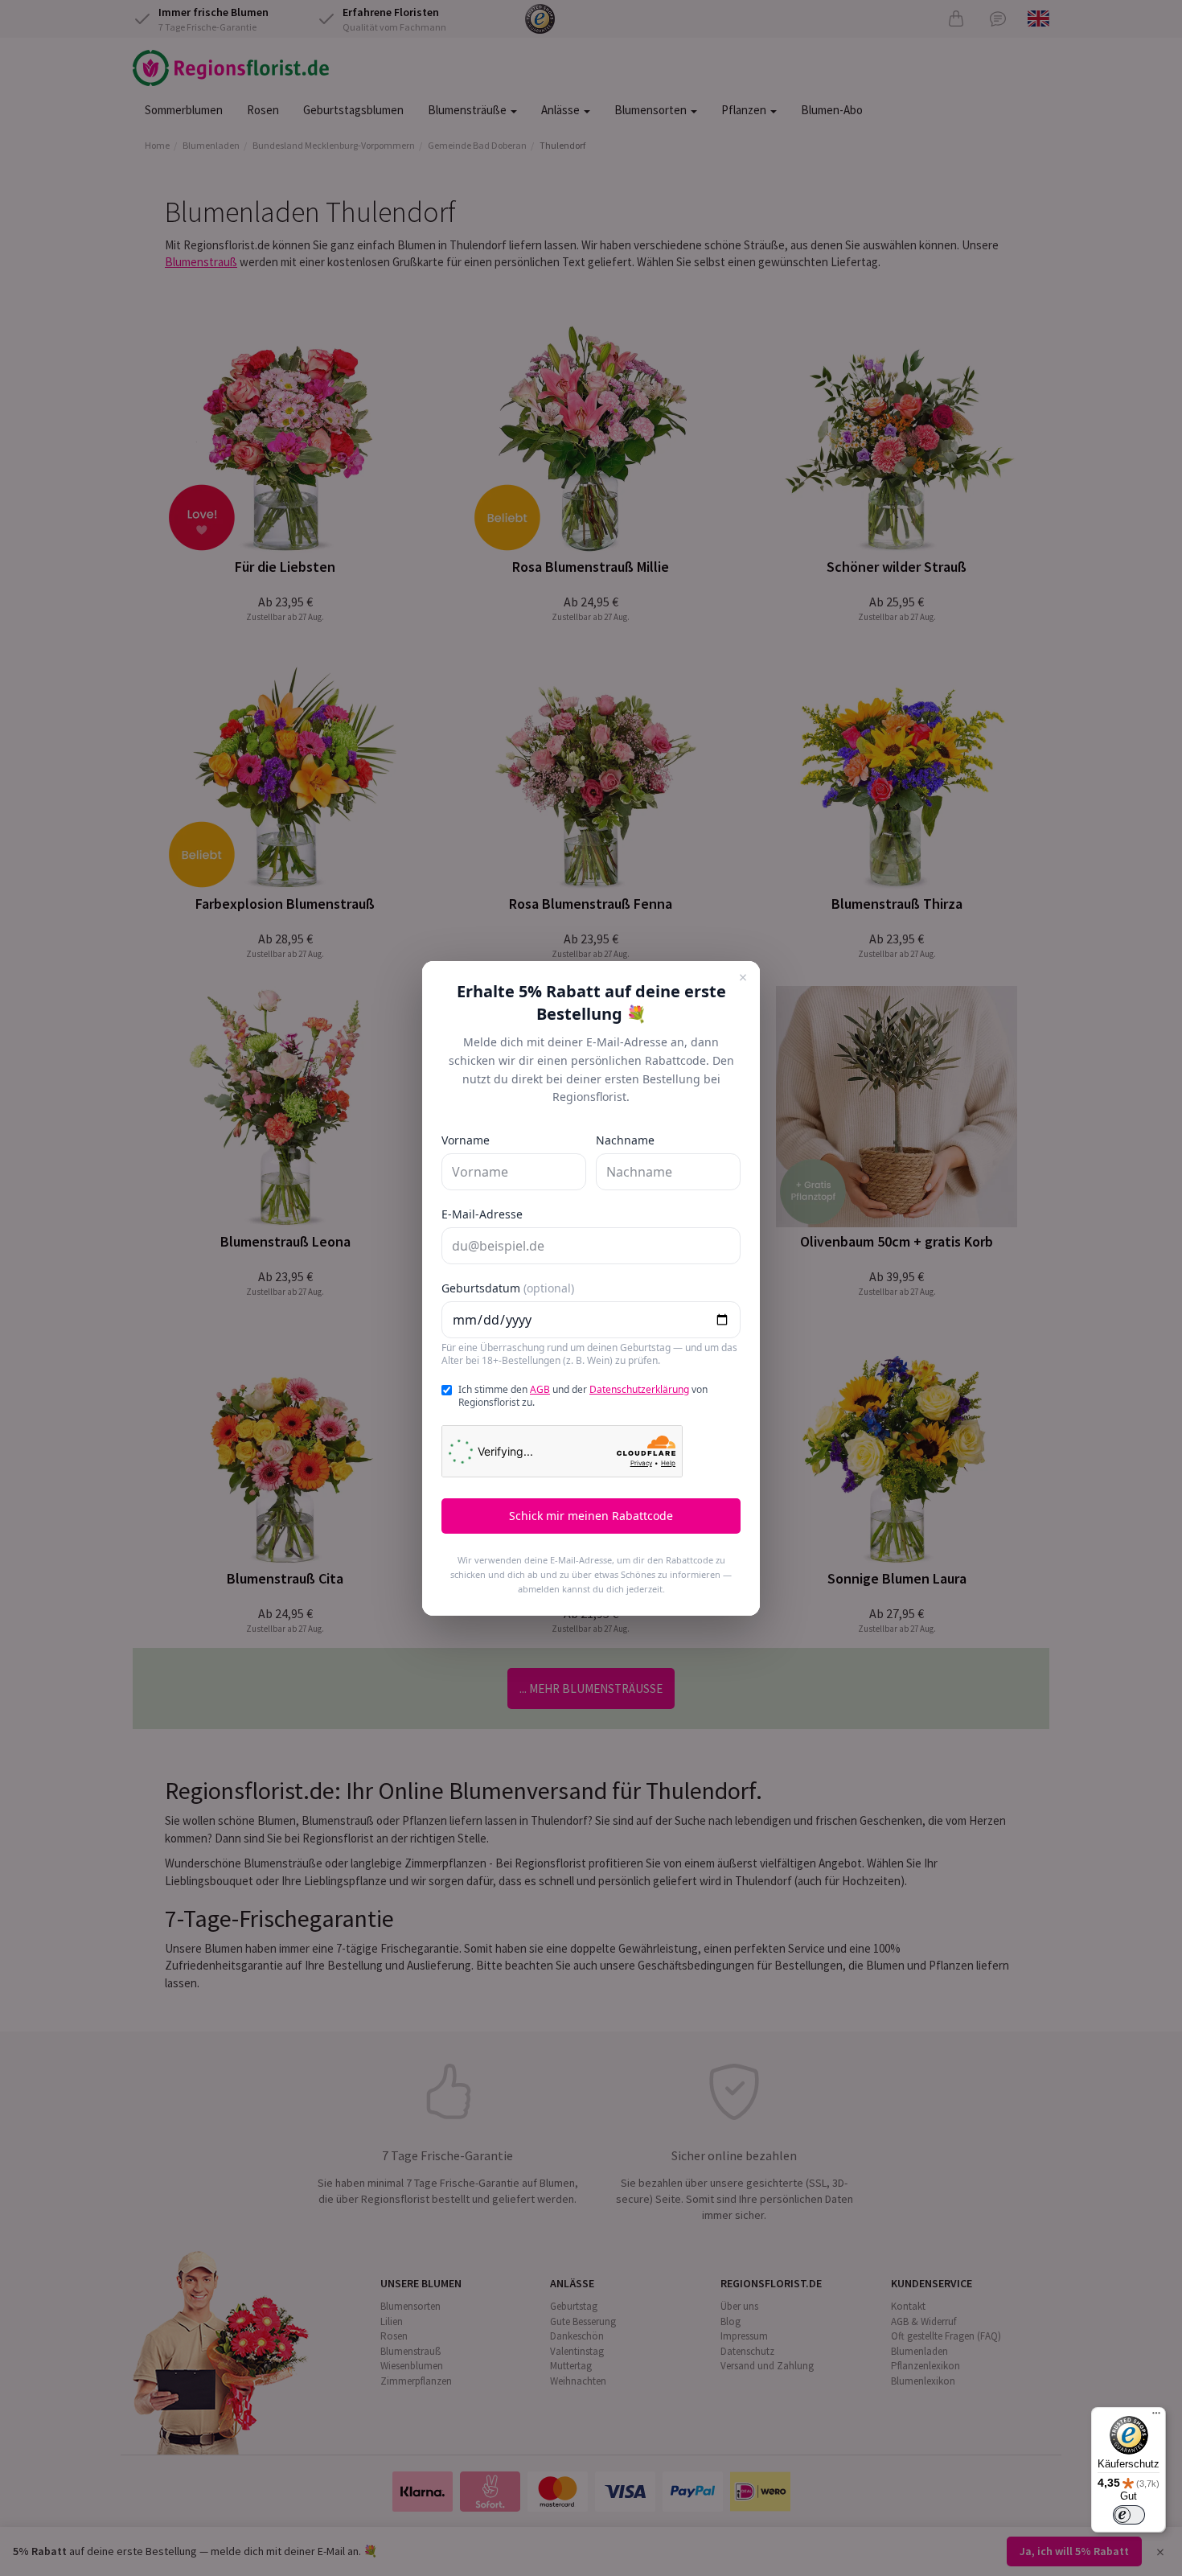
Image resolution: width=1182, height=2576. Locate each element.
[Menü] (1156, 2417)
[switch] (1129, 2515)
